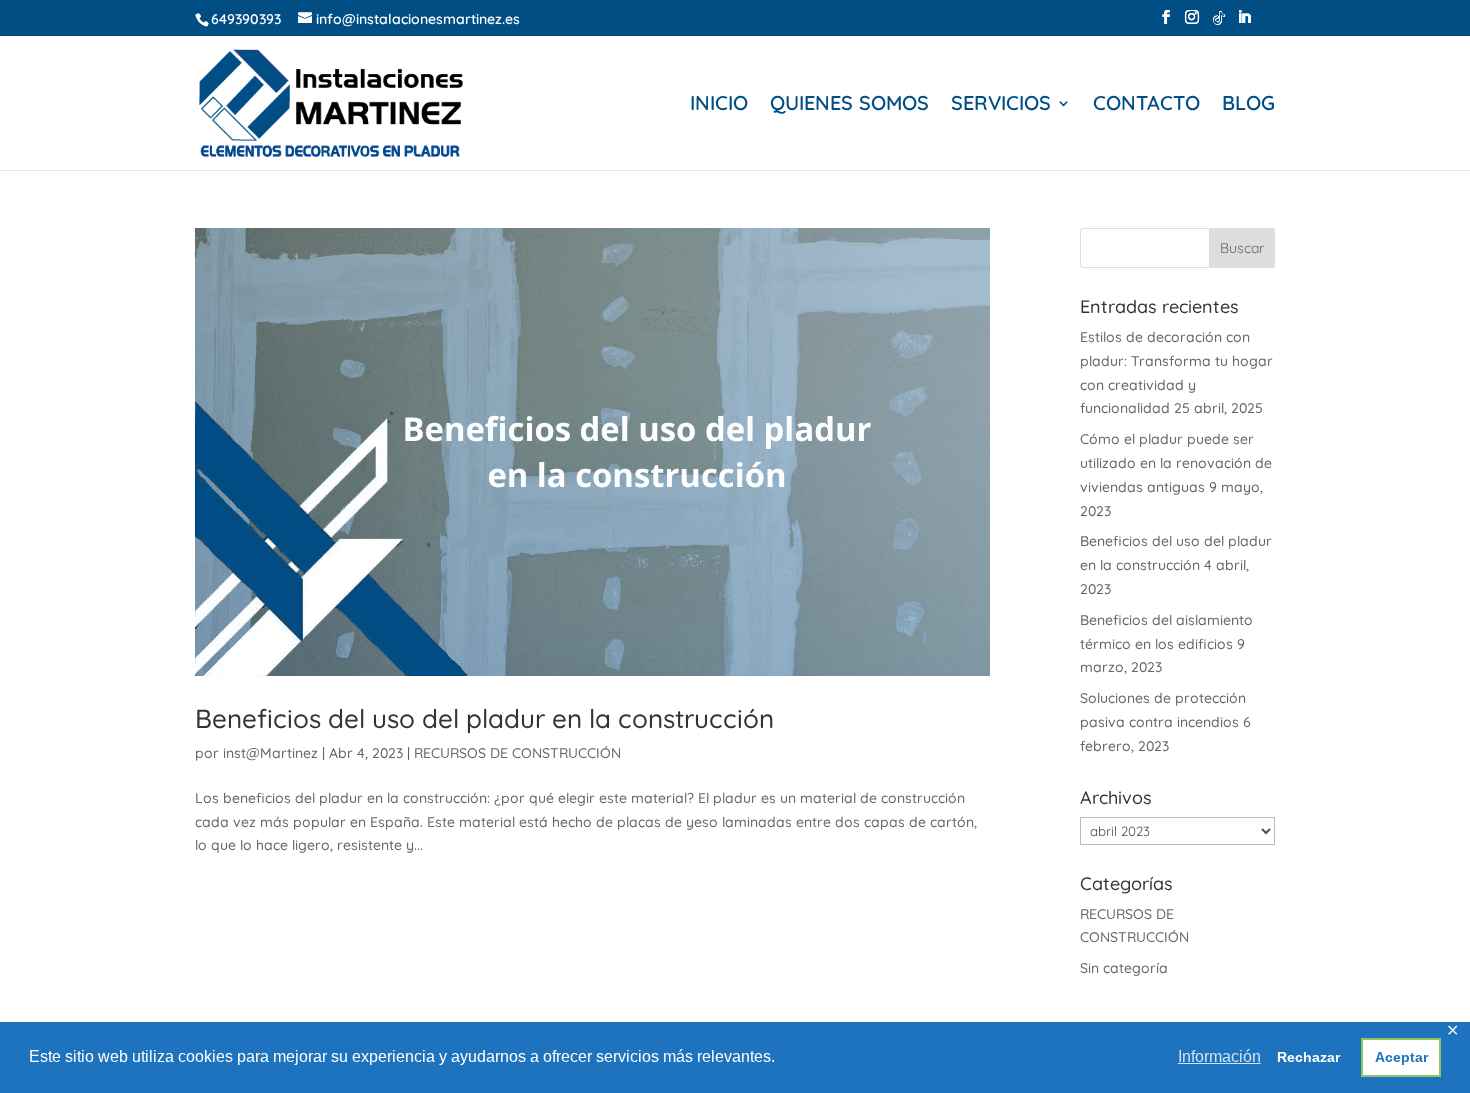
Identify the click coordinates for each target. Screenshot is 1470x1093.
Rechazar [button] (1308, 1057)
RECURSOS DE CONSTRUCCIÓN (517, 753)
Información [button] (1219, 1056)
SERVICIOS (1001, 105)
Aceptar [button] (1401, 1057)
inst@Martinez (270, 753)
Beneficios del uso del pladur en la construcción (484, 718)
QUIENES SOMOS (849, 105)
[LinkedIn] (1244, 23)
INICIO (719, 105)
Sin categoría (1124, 968)
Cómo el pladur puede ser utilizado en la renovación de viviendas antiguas (1176, 463)
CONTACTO (1146, 105)
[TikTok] (1219, 23)
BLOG (1248, 105)
